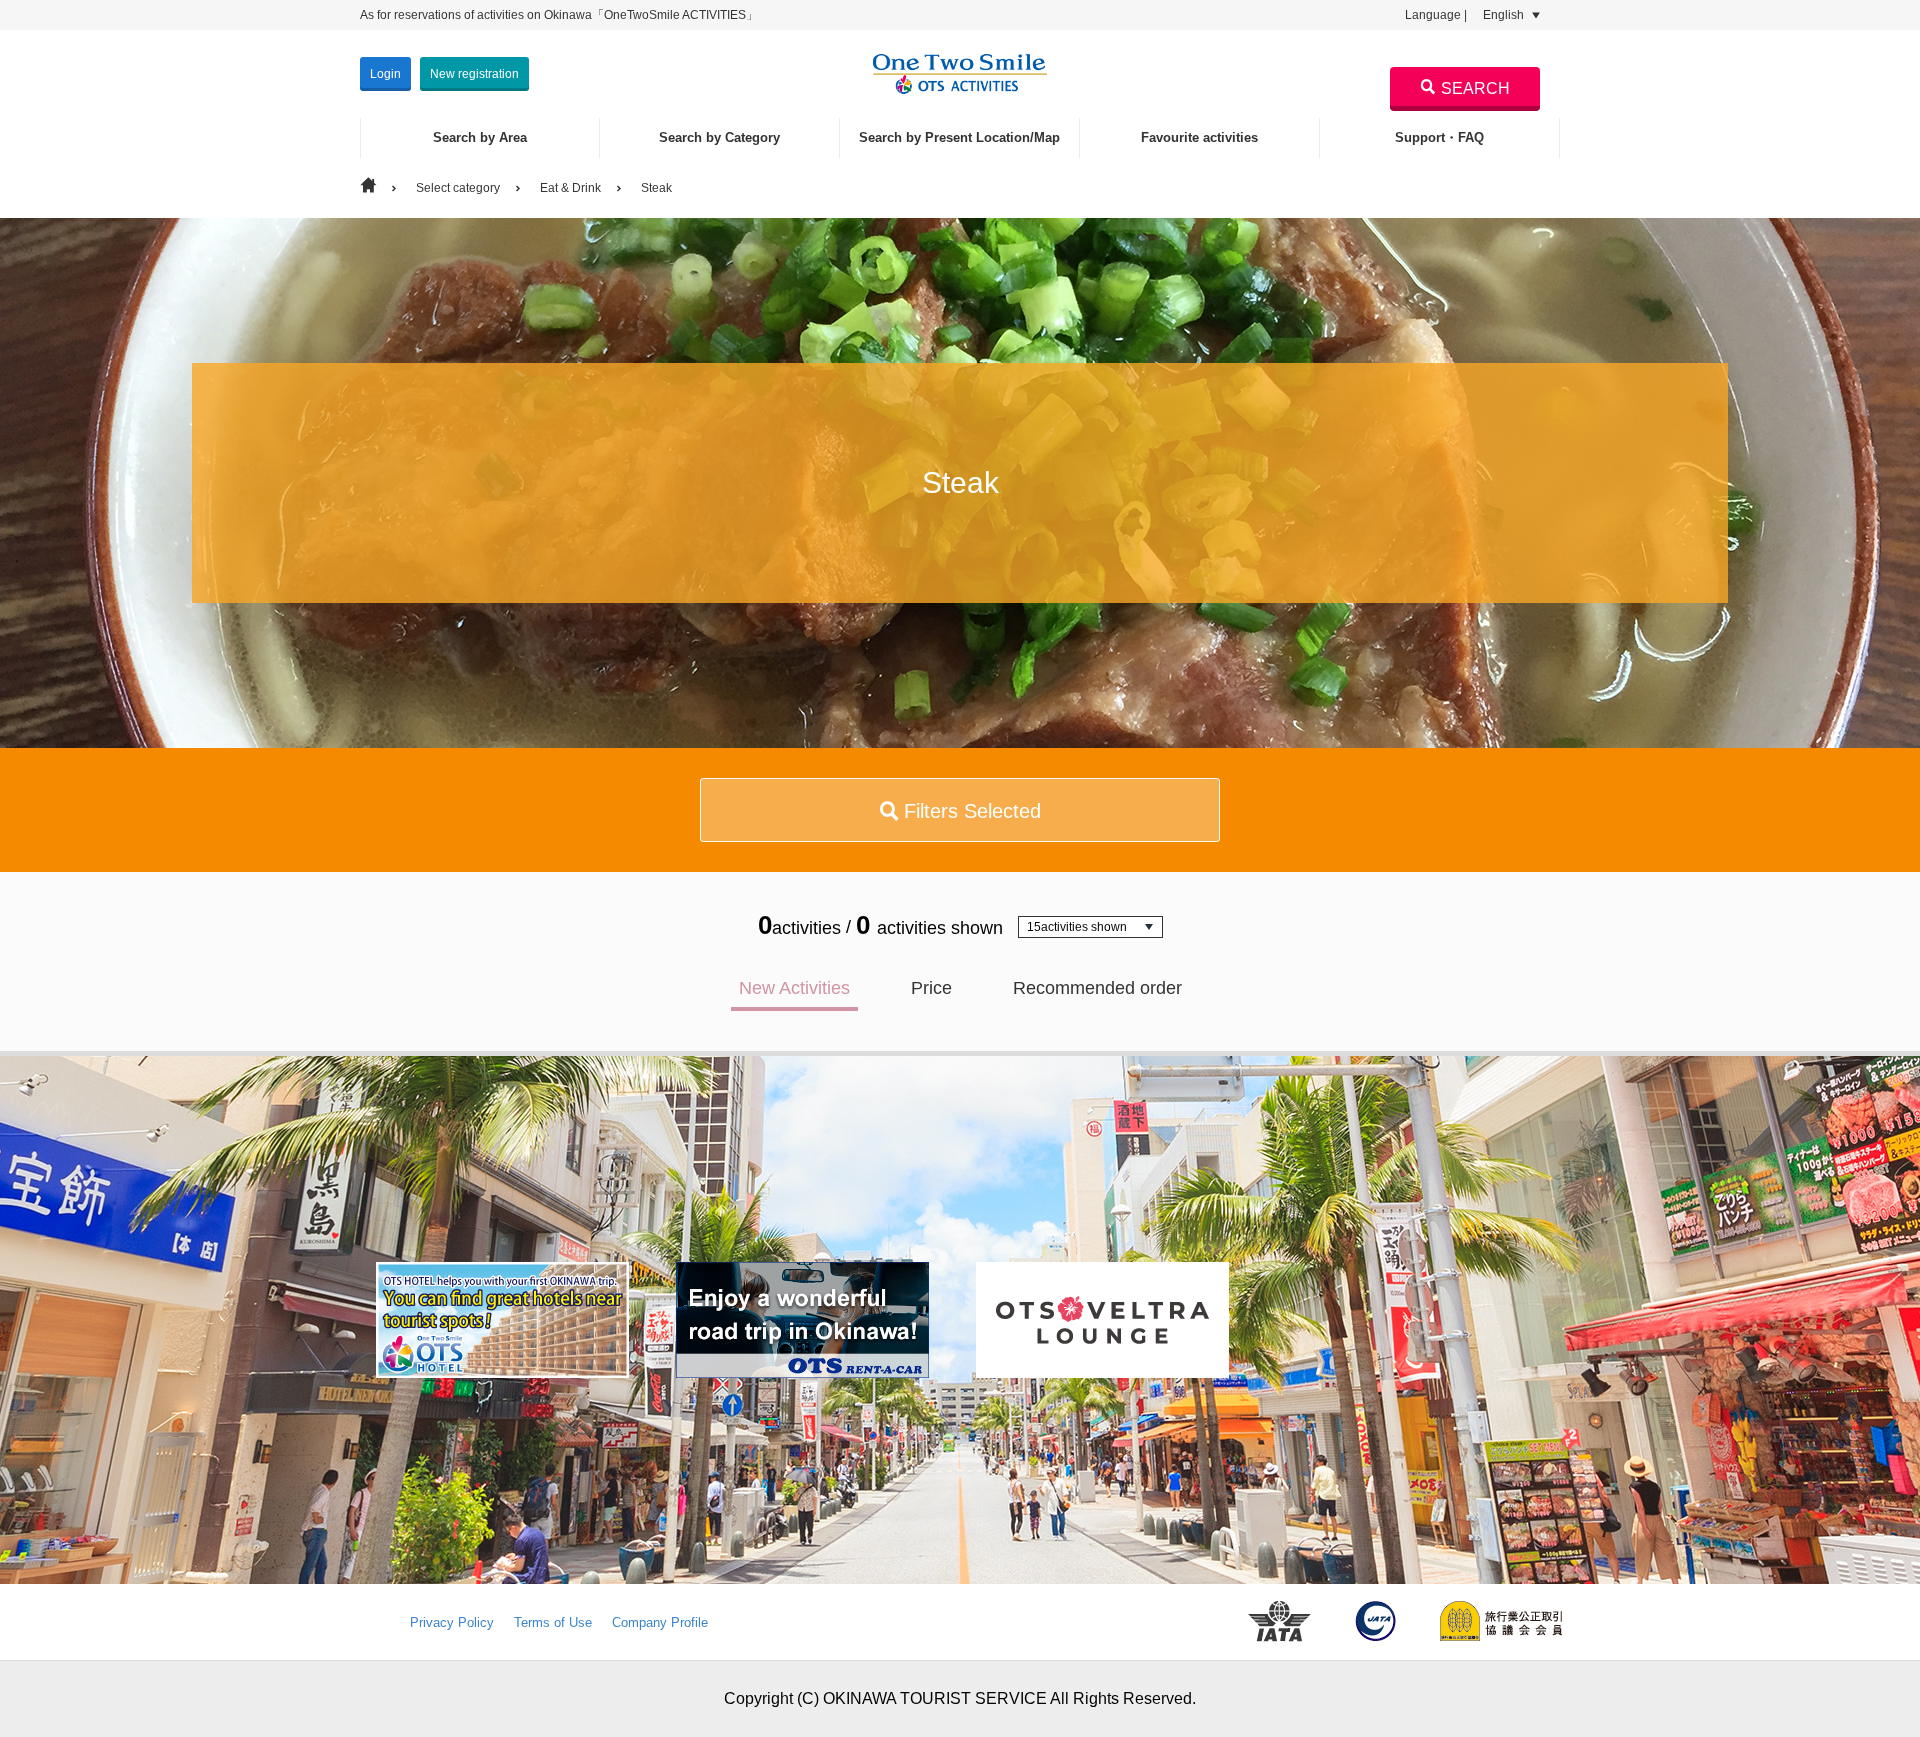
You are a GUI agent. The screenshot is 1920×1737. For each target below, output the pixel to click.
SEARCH (1475, 88)
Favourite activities (1199, 137)
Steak (656, 188)
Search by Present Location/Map (959, 137)
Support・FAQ (1439, 137)
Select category (458, 188)
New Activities (794, 988)
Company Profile (660, 1622)
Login (385, 74)
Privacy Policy (452, 1622)
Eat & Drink (570, 188)
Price (931, 988)
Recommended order (1097, 988)
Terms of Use (553, 1622)
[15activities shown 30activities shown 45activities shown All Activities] (1090, 927)
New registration (474, 74)
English (1505, 15)
